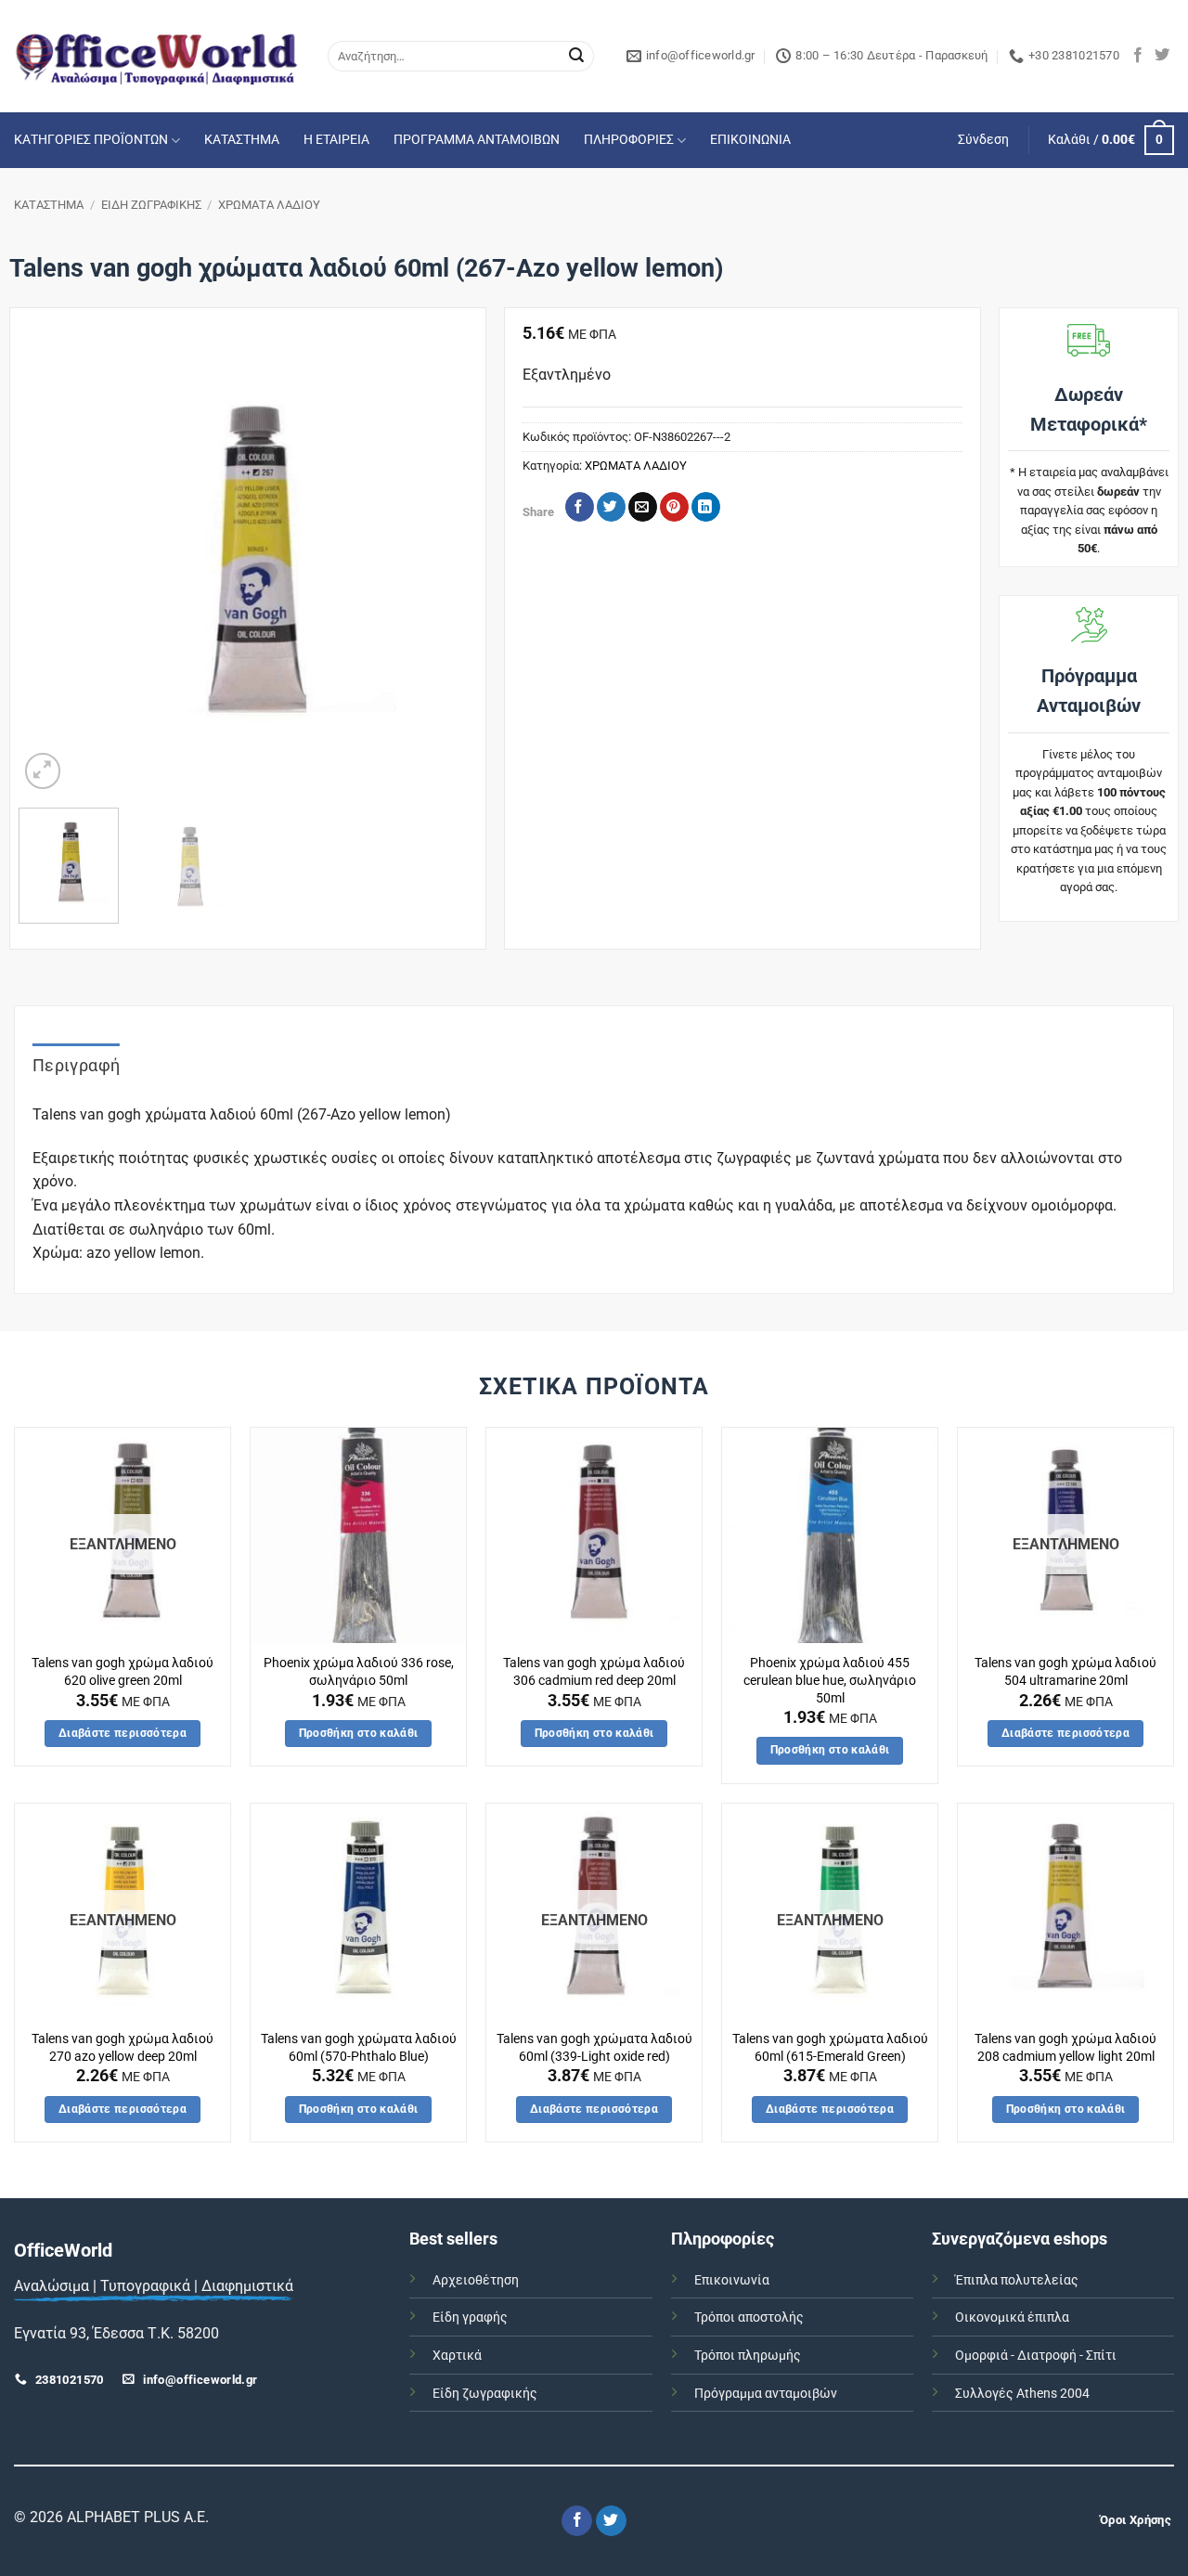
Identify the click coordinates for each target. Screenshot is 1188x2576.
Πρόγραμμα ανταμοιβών (766, 2394)
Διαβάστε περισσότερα (123, 1733)
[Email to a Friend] (643, 507)
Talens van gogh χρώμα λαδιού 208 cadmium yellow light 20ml (1065, 2048)
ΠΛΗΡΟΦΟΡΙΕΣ (629, 140)
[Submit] (576, 57)
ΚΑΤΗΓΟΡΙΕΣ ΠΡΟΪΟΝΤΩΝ (91, 140)
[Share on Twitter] (611, 507)
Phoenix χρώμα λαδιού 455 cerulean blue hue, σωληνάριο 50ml (830, 1680)
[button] (983, 140)
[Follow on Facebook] (1138, 56)
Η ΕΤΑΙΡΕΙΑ (336, 140)
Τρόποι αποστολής (749, 2317)
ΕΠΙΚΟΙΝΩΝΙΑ (750, 140)
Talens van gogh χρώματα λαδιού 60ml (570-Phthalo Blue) (359, 2048)
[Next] (444, 565)
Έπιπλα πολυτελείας (1017, 2280)
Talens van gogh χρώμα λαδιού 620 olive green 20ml (123, 1672)
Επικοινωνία (732, 2280)
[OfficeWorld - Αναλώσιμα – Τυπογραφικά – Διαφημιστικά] (157, 56)
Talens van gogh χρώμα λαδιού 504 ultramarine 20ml (1065, 1672)
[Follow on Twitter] (1162, 56)
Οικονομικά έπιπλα (1012, 2317)
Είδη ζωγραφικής (485, 2394)
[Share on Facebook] (580, 507)
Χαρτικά (457, 2356)
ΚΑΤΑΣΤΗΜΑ (242, 140)
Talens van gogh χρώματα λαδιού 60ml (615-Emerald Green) (830, 2048)
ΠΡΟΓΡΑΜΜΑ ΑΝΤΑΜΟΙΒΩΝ (477, 140)
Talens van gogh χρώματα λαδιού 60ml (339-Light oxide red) (594, 2048)
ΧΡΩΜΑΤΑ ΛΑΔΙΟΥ (269, 205)
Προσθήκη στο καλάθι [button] (359, 1733)
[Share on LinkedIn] (706, 507)
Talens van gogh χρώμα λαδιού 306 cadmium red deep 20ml (594, 1672)
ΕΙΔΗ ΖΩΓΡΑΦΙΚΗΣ (151, 205)
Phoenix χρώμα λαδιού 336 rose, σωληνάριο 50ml (359, 1672)
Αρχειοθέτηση (476, 2280)
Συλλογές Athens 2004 (1022, 2394)
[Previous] (51, 565)
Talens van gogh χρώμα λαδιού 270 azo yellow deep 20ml (123, 2048)
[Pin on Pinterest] (674, 507)
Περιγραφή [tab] (76, 1065)
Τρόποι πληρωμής (748, 2356)
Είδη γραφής (470, 2317)
